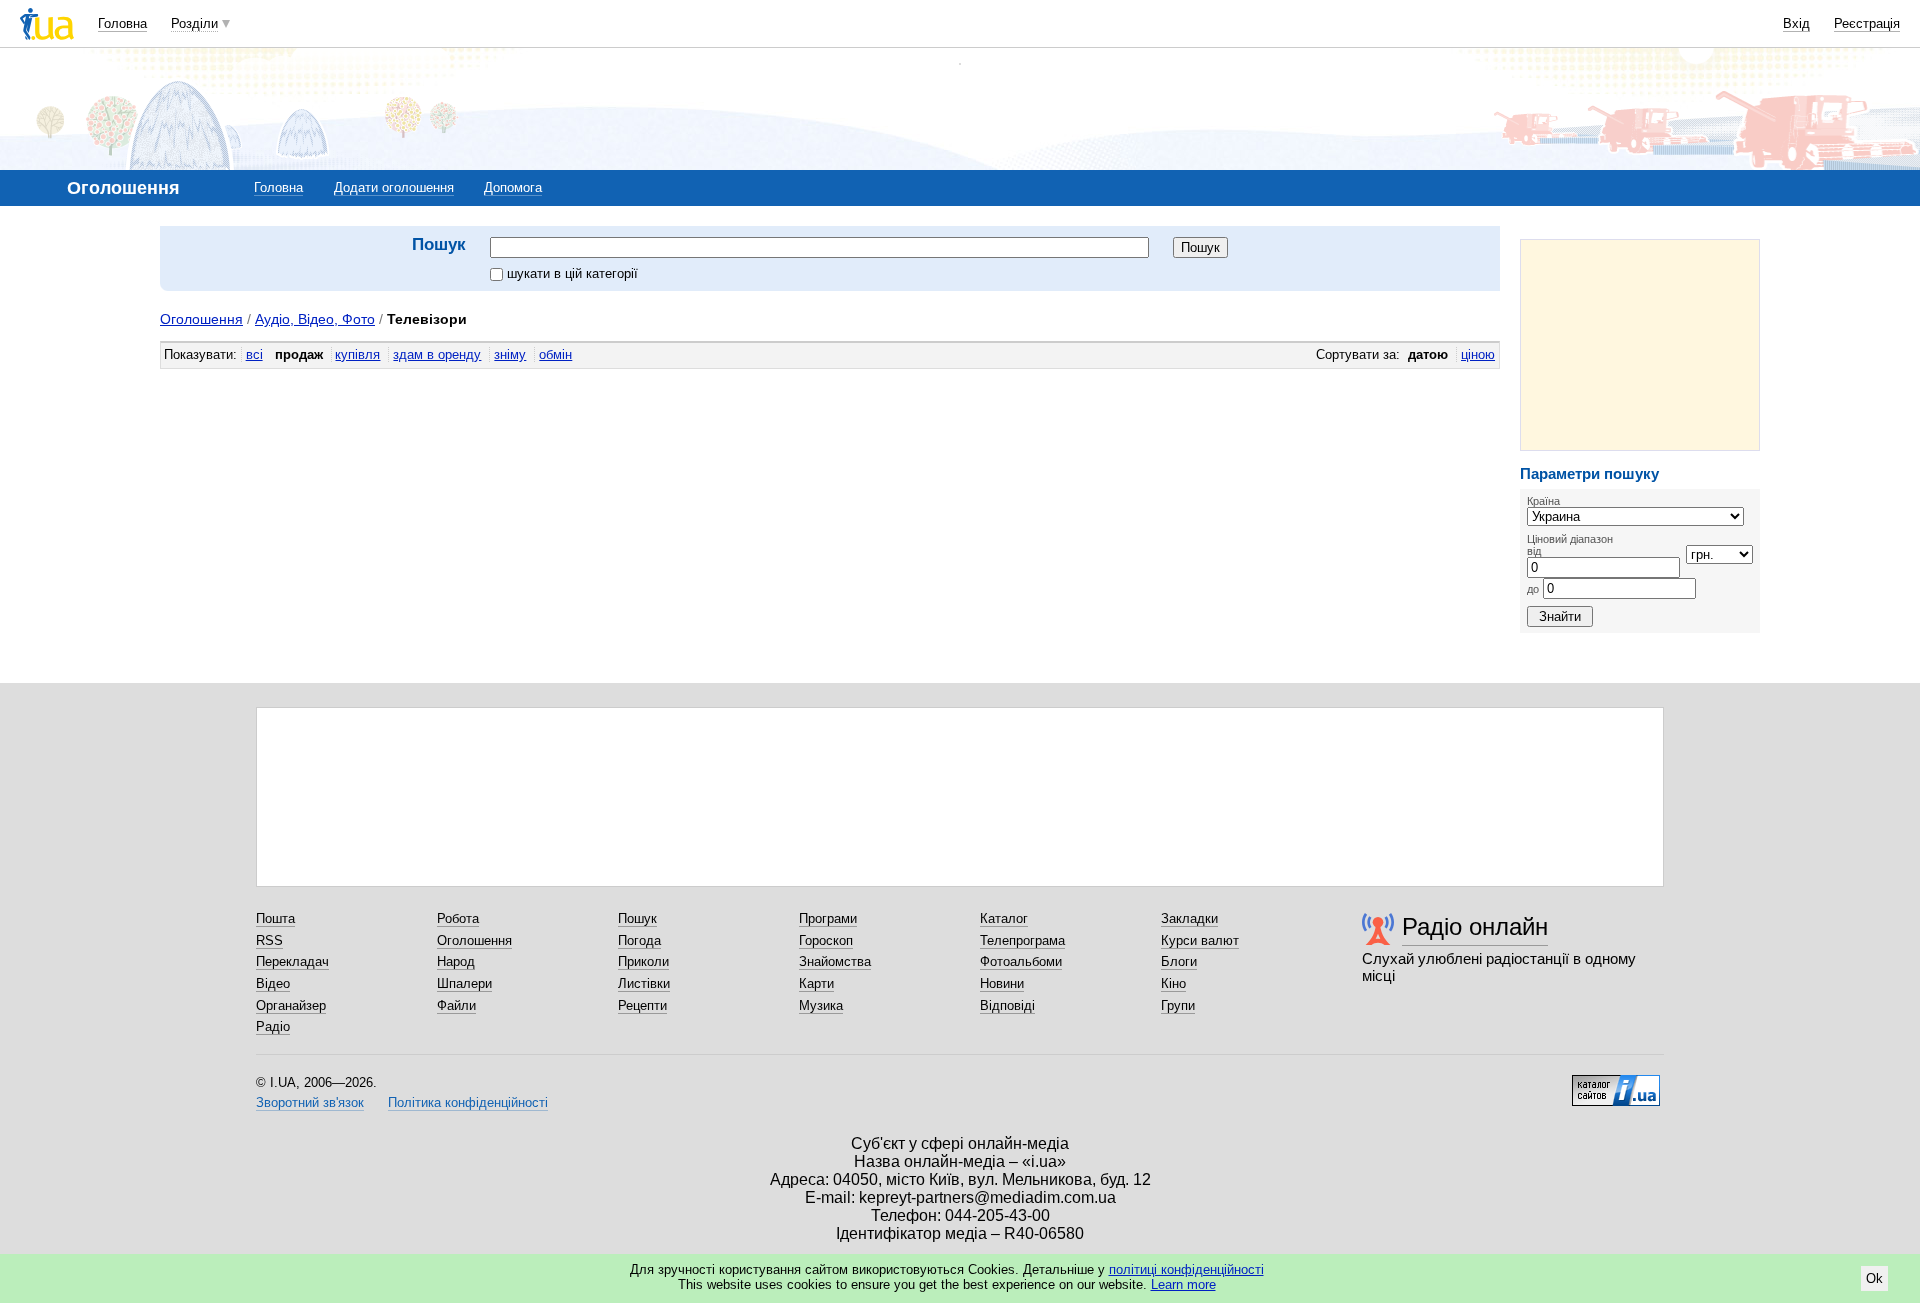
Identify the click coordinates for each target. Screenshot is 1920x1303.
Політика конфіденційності (468, 1102)
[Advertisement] (1640, 345)
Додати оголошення (394, 187)
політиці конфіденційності (1186, 1269)
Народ (456, 961)
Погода (639, 940)
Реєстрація (1867, 23)
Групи (1178, 1005)
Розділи (194, 23)
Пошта (275, 918)
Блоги (1179, 961)
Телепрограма (1022, 940)
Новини (1002, 983)
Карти (816, 983)
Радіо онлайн (1475, 926)
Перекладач (292, 961)
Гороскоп (826, 940)
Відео (273, 983)
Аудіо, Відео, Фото (315, 319)
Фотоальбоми (1021, 961)
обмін (555, 354)
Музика (821, 1005)
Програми (828, 918)
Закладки (1189, 918)
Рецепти (642, 1005)
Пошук (637, 918)
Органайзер (291, 1005)
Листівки (644, 983)
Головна (122, 23)
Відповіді (1007, 1005)
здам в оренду (437, 354)
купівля (357, 354)
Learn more (1183, 1284)
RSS (269, 940)
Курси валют (1200, 940)
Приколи (643, 961)
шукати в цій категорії (572, 273)
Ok (1874, 1278)
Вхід (1796, 23)
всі (254, 354)
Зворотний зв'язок (310, 1102)
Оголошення (201, 319)
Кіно (1173, 983)
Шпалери (464, 983)
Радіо (273, 1026)
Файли (456, 1005)
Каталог (1004, 918)
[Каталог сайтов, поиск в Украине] (1616, 1083)
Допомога (513, 187)
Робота (458, 918)
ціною (1478, 354)
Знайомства (835, 961)
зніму (510, 354)
